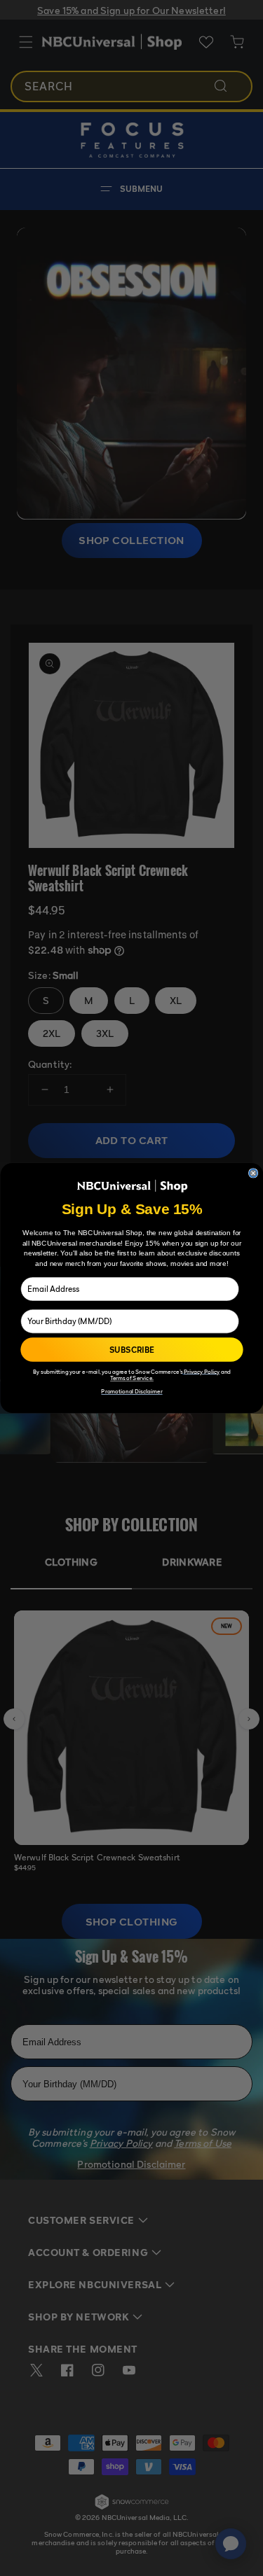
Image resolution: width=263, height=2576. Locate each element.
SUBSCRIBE (131, 1350)
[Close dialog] (253, 1174)
